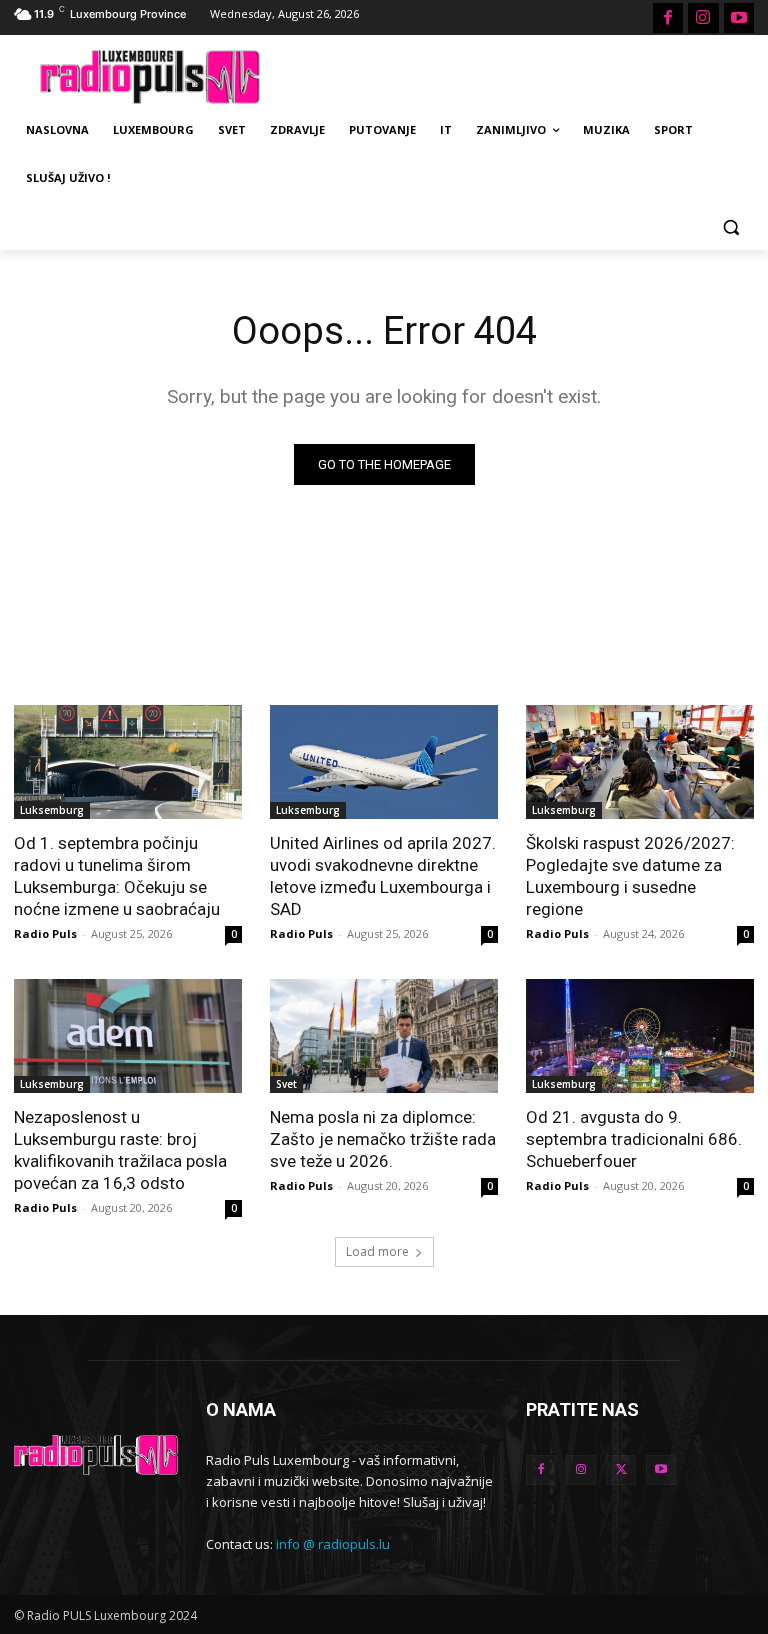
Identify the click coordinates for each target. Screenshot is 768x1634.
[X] (621, 1470)
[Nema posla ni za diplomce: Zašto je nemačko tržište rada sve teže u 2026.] (384, 1036)
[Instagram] (703, 18)
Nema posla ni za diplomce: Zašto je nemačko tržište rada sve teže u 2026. (383, 1139)
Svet (286, 1084)
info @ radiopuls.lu (333, 1544)
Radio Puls (45, 933)
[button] (730, 226)
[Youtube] (739, 18)
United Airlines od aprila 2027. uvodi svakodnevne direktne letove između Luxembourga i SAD (383, 876)
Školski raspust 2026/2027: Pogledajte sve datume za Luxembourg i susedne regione (630, 876)
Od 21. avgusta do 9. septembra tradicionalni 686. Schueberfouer (634, 1139)
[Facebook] (668, 18)
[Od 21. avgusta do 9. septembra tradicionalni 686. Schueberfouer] (640, 1036)
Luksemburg (52, 810)
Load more (377, 1251)
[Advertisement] (520, 74)
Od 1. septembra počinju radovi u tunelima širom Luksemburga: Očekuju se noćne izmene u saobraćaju (117, 876)
